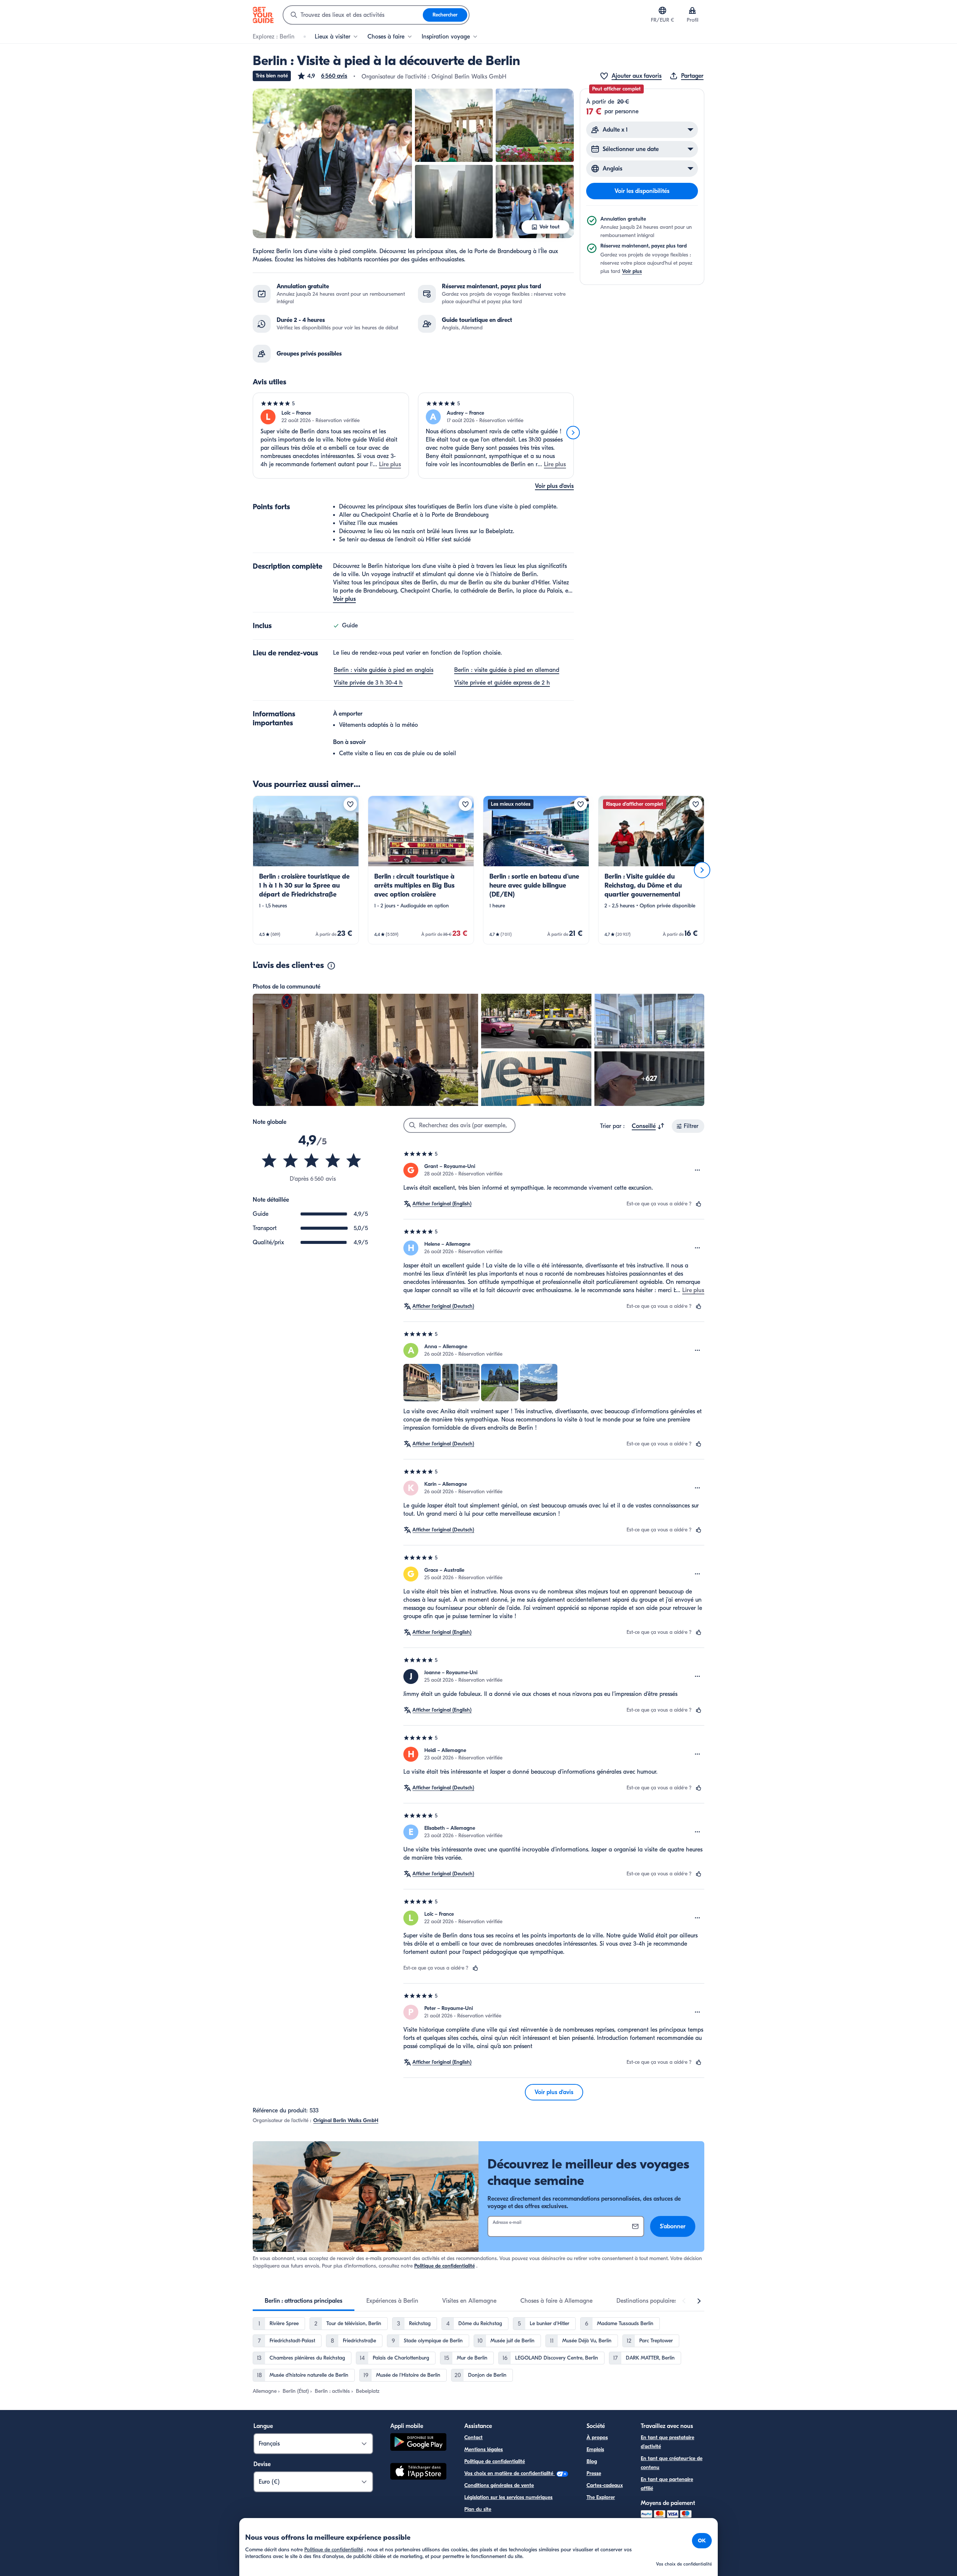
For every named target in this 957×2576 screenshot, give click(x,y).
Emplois (595, 2449)
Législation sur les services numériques (508, 2497)
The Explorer (601, 2497)
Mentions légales (484, 2449)
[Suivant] (573, 433)
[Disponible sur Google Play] (418, 2443)
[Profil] (692, 10)
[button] (322, 76)
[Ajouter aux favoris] (350, 804)
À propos (597, 2437)
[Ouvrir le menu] (698, 1170)
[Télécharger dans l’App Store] (418, 2472)
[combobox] (353, 15)
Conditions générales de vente (499, 2485)
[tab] (304, 2301)
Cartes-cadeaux (605, 2485)
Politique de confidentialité (444, 2266)
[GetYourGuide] (263, 15)
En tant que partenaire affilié (667, 2484)
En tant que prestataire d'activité (667, 2442)
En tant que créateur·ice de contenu (672, 2463)
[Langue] (662, 10)
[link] (306, 870)
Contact (473, 2437)
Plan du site (478, 2509)
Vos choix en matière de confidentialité (510, 2473)
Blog (592, 2461)
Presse (594, 2473)
